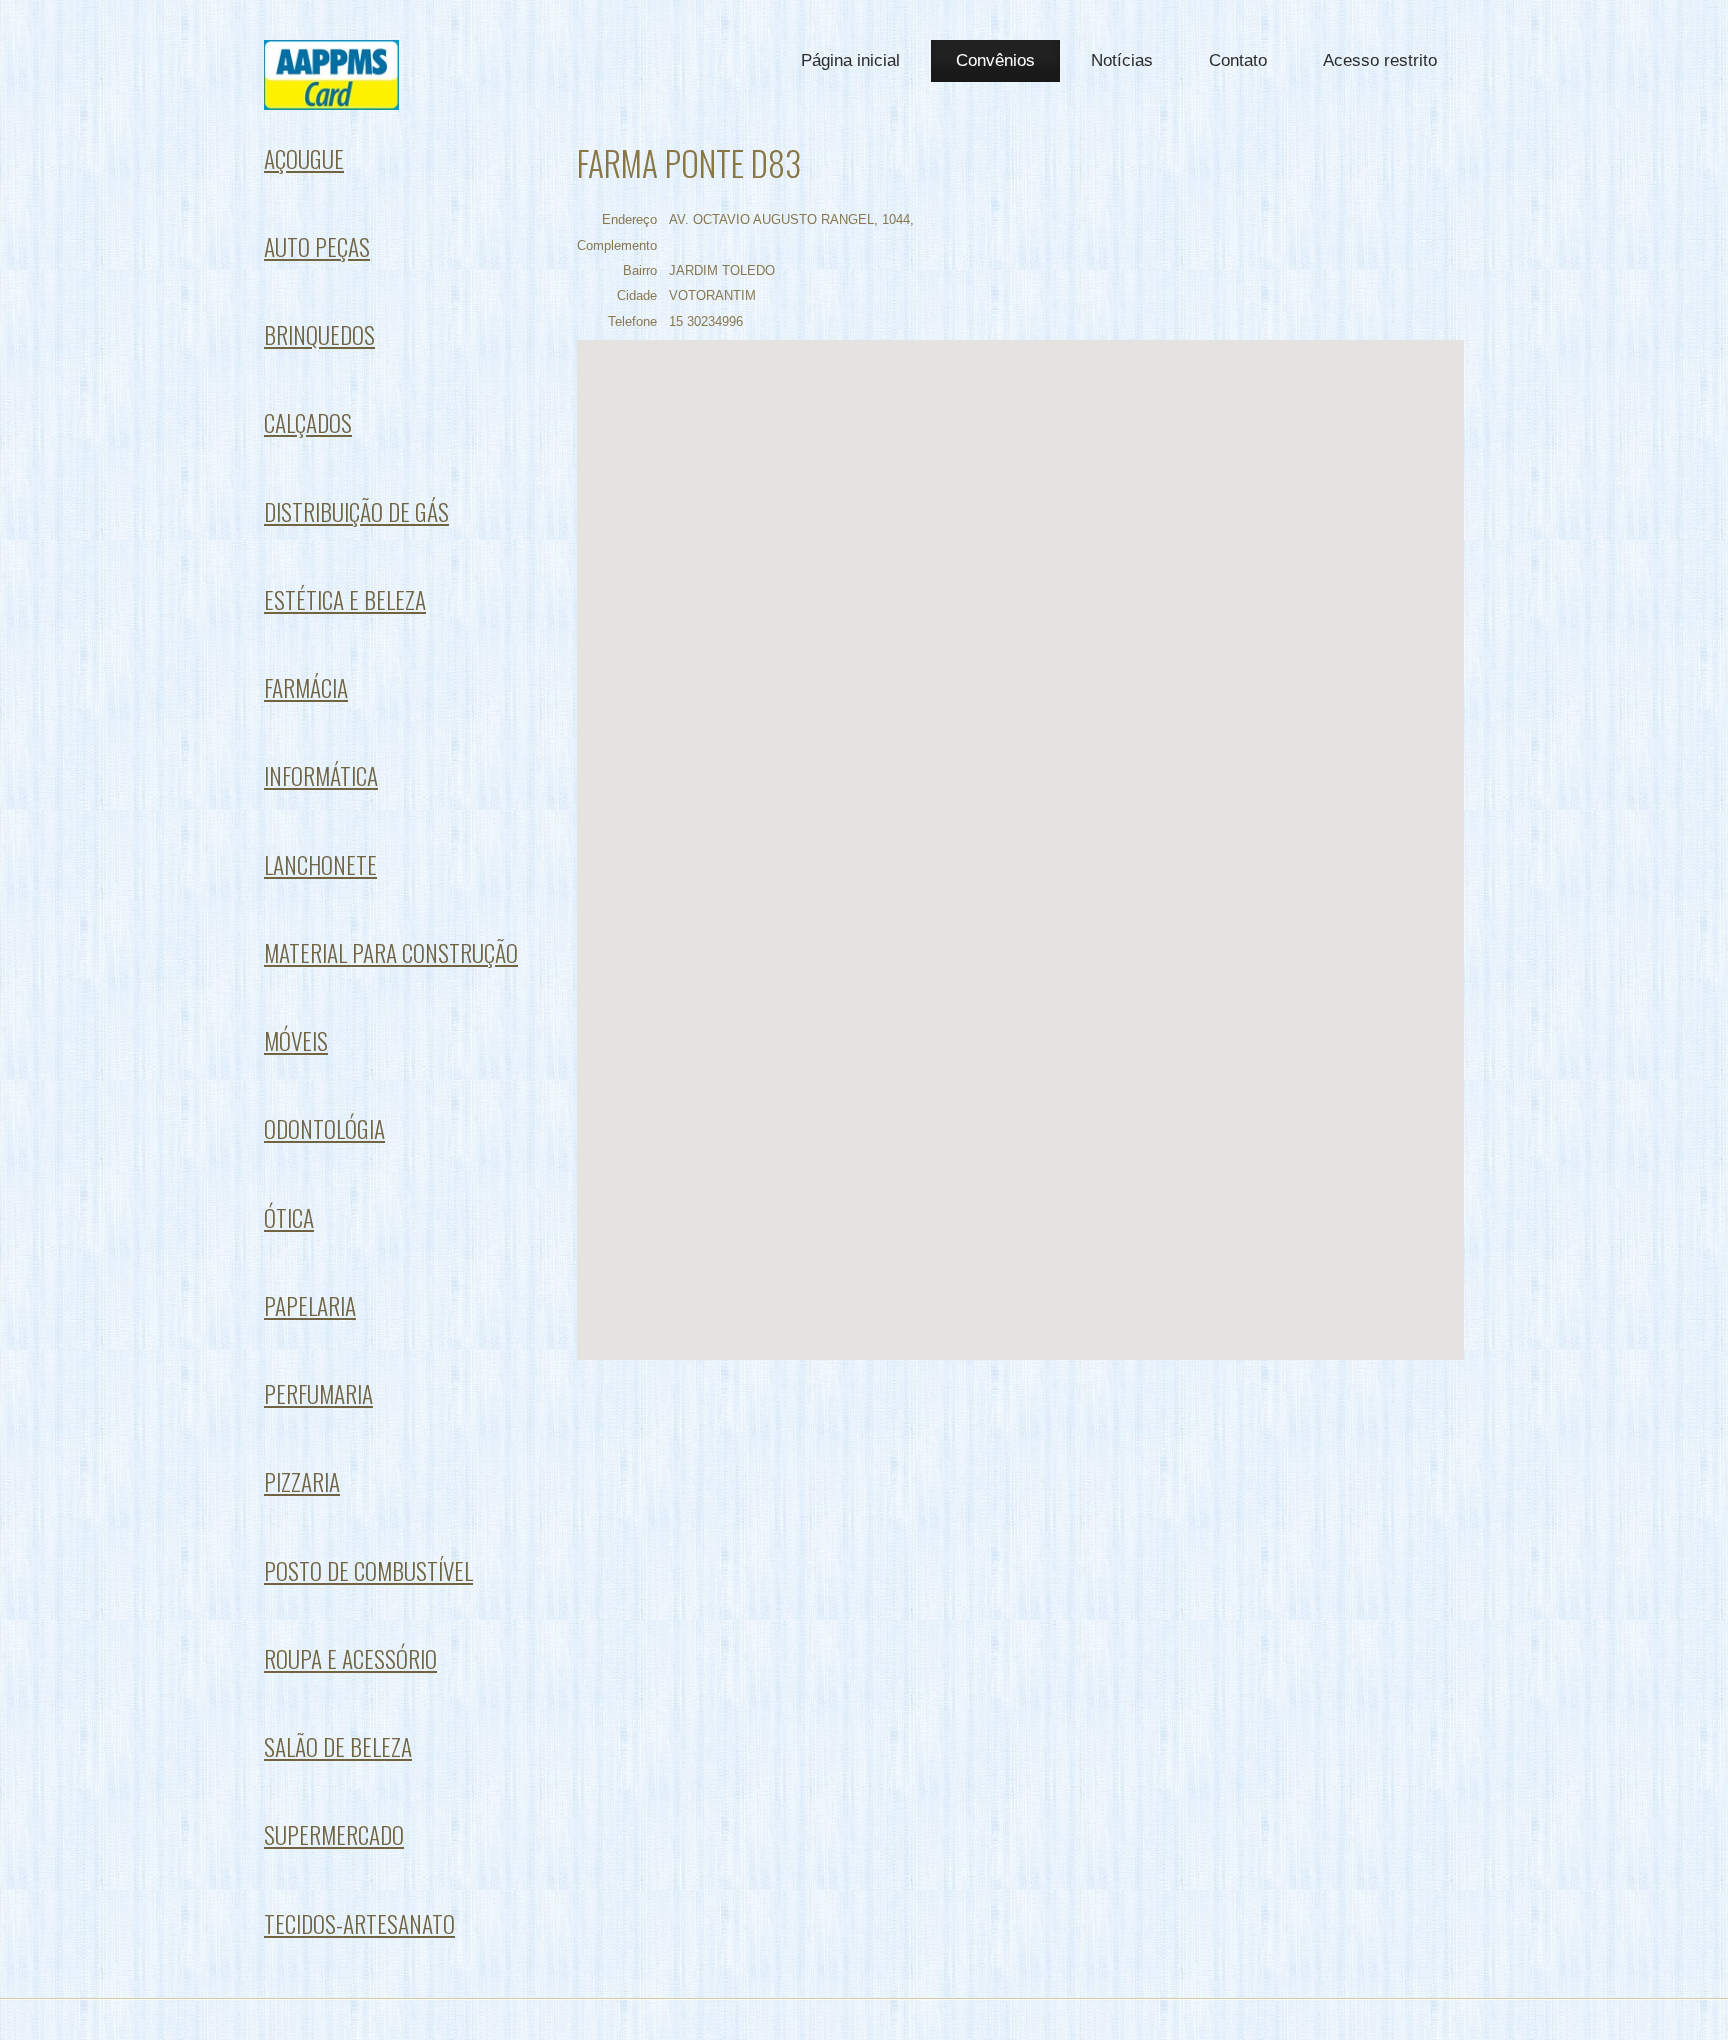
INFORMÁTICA (321, 775)
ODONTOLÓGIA (324, 1128)
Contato (1238, 60)
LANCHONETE (320, 864)
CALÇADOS (308, 422)
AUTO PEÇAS (317, 246)
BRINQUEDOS (319, 334)
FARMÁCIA (306, 687)
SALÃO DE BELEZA (338, 1746)
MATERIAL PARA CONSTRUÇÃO (391, 952)
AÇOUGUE (304, 158)
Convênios (995, 60)
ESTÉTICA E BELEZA (345, 599)
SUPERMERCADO (334, 1834)
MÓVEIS (296, 1040)
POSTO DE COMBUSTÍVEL (368, 1570)
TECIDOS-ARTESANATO (359, 1923)
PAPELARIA (310, 1305)
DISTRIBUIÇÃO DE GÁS (356, 511)
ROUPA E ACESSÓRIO (350, 1658)
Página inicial (850, 60)
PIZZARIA (302, 1481)
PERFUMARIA (318, 1393)
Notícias (1122, 60)
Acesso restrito (1380, 60)
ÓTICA (289, 1217)
